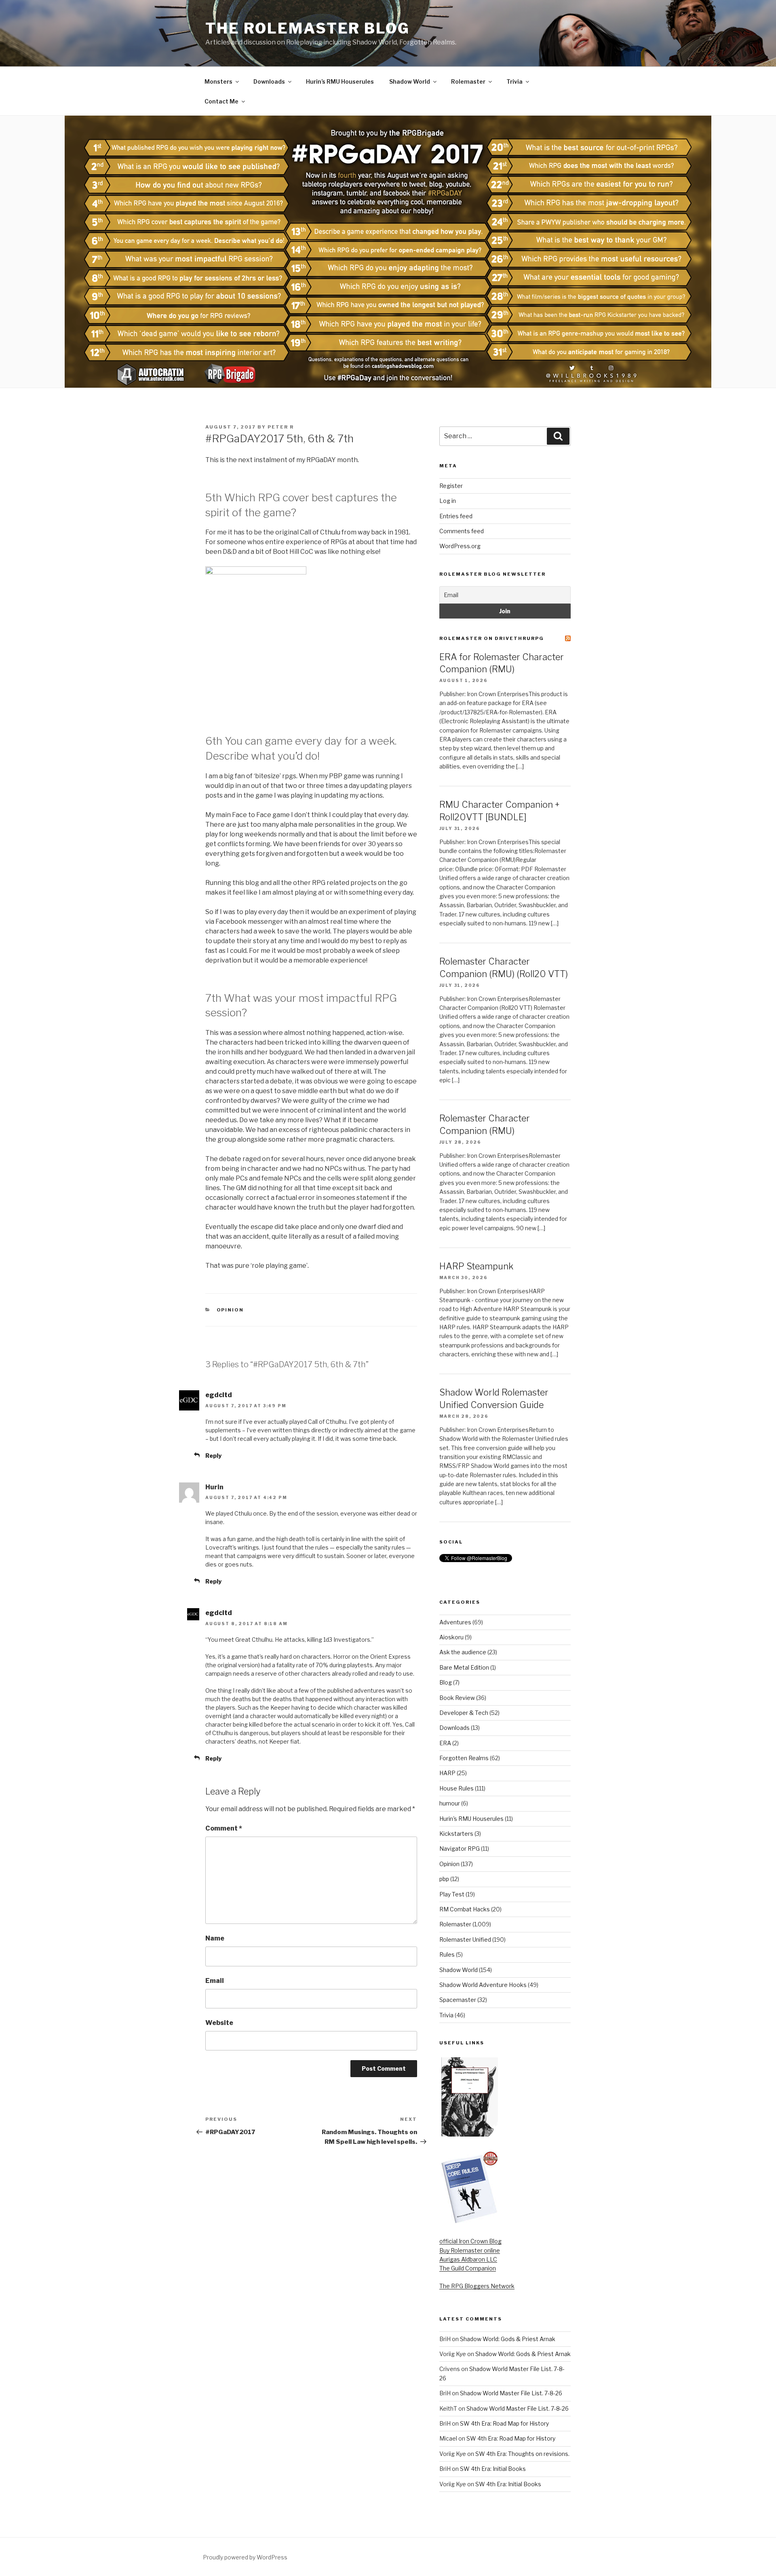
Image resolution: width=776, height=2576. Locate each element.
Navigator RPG (460, 1849)
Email (215, 1981)
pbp (444, 1879)
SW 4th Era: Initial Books (493, 2469)
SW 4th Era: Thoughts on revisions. (522, 2454)
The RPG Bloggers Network (477, 2286)
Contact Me (221, 101)
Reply (213, 1456)
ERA (445, 1743)
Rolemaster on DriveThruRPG (492, 638)
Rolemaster (468, 81)
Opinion (230, 1310)
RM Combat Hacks (465, 1909)
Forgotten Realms (464, 1758)
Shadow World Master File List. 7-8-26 (511, 2393)
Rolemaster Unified (465, 1939)
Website (219, 2023)
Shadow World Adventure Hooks (483, 1985)
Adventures (455, 1622)
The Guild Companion (468, 2268)
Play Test (452, 1894)
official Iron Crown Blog (470, 2241)
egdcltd (219, 1395)
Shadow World (410, 81)
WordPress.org (460, 546)
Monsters (218, 81)
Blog (446, 1682)
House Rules (457, 1788)
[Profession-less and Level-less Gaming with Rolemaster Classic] (470, 2134)
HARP (447, 1773)
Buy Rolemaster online (470, 2250)
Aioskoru (451, 1637)
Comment (224, 1828)
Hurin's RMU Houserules (471, 1819)
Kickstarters (456, 1834)
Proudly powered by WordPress (245, 2557)
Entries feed (456, 516)
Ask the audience (463, 1652)
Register (451, 486)
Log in (448, 501)
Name (215, 1938)
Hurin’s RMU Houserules (340, 81)
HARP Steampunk (476, 1266)
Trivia (515, 81)
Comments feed (462, 531)
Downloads (269, 81)
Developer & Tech (464, 1713)
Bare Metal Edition (464, 1667)
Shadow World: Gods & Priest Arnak (508, 2339)
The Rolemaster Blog (308, 28)
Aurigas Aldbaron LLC (468, 2259)
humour (450, 1803)
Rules (447, 1954)
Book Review (457, 1698)
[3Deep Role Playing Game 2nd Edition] (469, 2222)
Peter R (281, 427)
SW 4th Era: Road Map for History (504, 2423)
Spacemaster (458, 2000)
